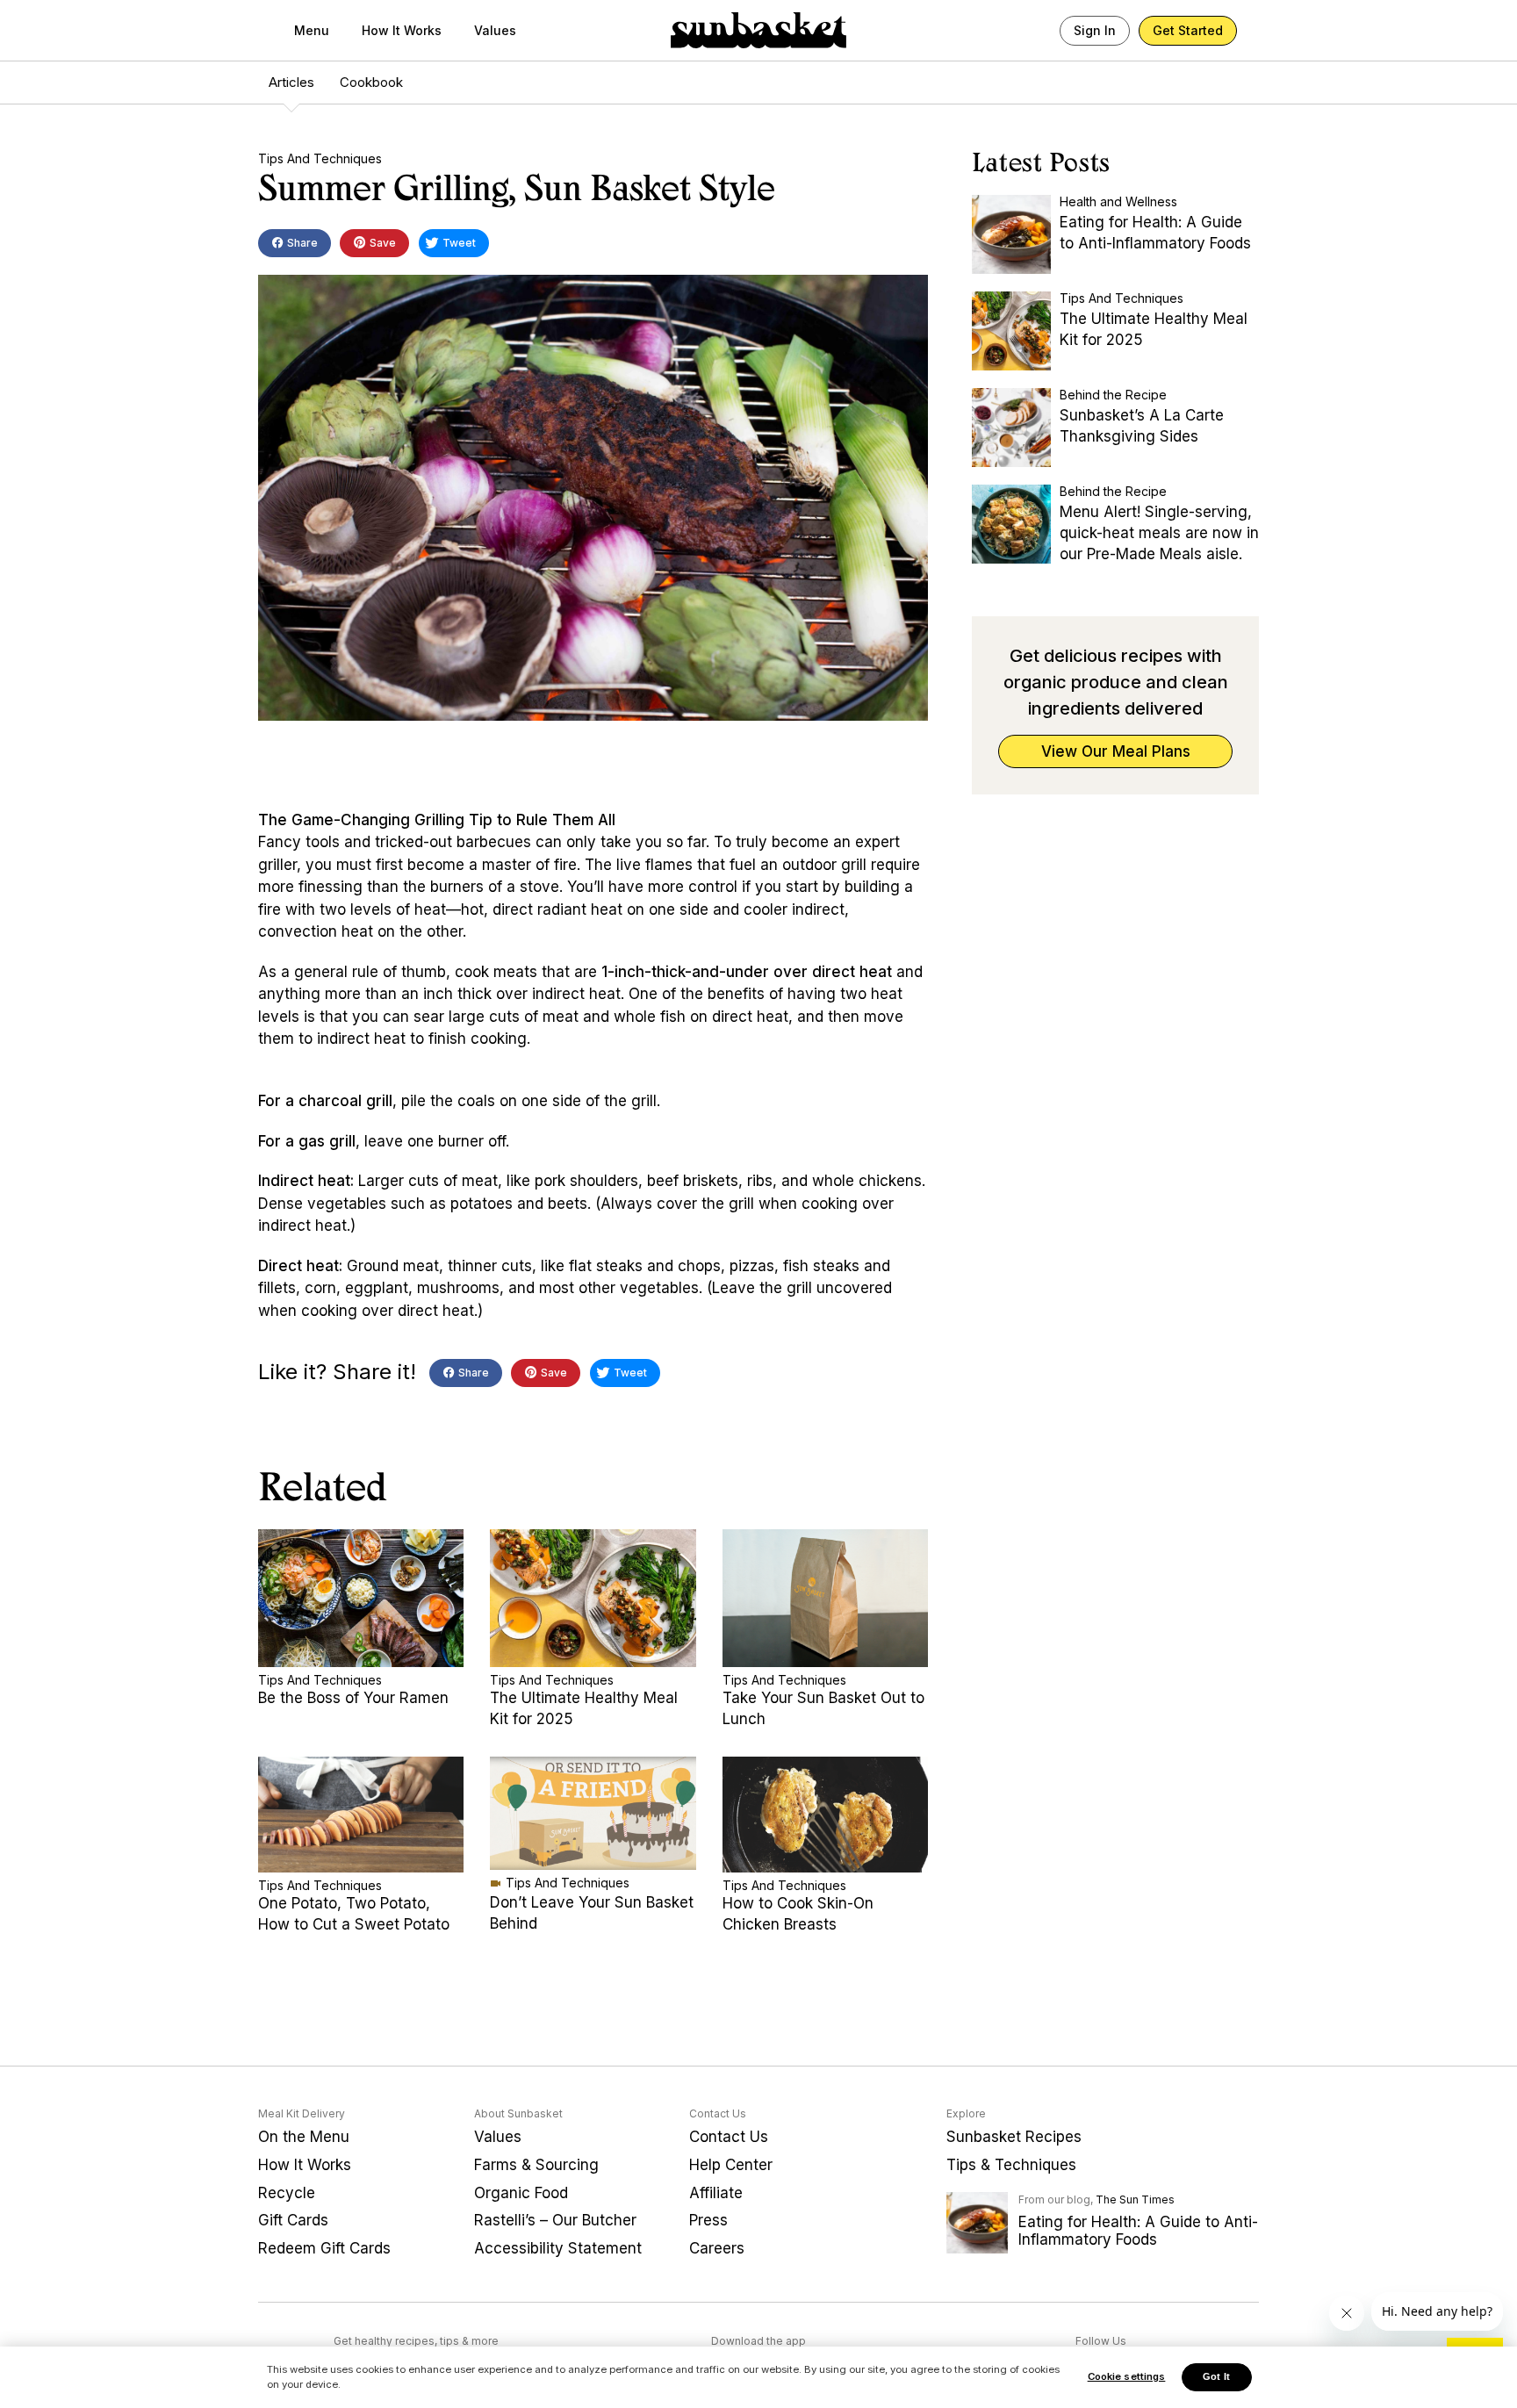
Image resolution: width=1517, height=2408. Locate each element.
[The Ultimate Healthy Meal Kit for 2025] (593, 1598)
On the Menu (304, 2137)
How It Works (402, 30)
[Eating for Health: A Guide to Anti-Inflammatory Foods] (1011, 234)
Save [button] (381, 243)
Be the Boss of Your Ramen (353, 1698)
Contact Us (729, 2137)
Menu (312, 30)
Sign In (1095, 30)
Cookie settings (1127, 2376)
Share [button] (301, 243)
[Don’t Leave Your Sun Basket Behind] (593, 1813)
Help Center (731, 2165)
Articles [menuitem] (291, 82)
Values (495, 30)
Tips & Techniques (1011, 2165)
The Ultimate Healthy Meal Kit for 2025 (584, 1708)
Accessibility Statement (558, 2248)
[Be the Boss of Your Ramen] (361, 1598)
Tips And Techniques (320, 158)
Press (708, 2220)
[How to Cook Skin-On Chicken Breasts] (825, 1815)
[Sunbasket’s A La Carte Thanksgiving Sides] (1011, 428)
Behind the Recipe (1113, 395)
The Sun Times (1135, 2200)
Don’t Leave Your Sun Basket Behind (592, 1913)
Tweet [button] (458, 243)
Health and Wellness (1118, 201)
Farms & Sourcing (536, 2165)
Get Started (1188, 30)
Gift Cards (293, 2220)
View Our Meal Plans (1116, 751)
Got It (1216, 2376)
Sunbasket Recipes (1014, 2137)
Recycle (287, 2193)
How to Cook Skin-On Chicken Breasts (798, 1914)
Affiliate (716, 2193)
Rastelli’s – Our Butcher (555, 2220)
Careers (717, 2248)
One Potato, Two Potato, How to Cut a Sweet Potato (354, 1914)
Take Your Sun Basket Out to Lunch (823, 1708)
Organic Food (521, 2193)
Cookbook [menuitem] (371, 82)
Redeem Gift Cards (324, 2248)
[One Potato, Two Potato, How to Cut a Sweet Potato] (361, 1815)
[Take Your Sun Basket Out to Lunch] (825, 1598)
